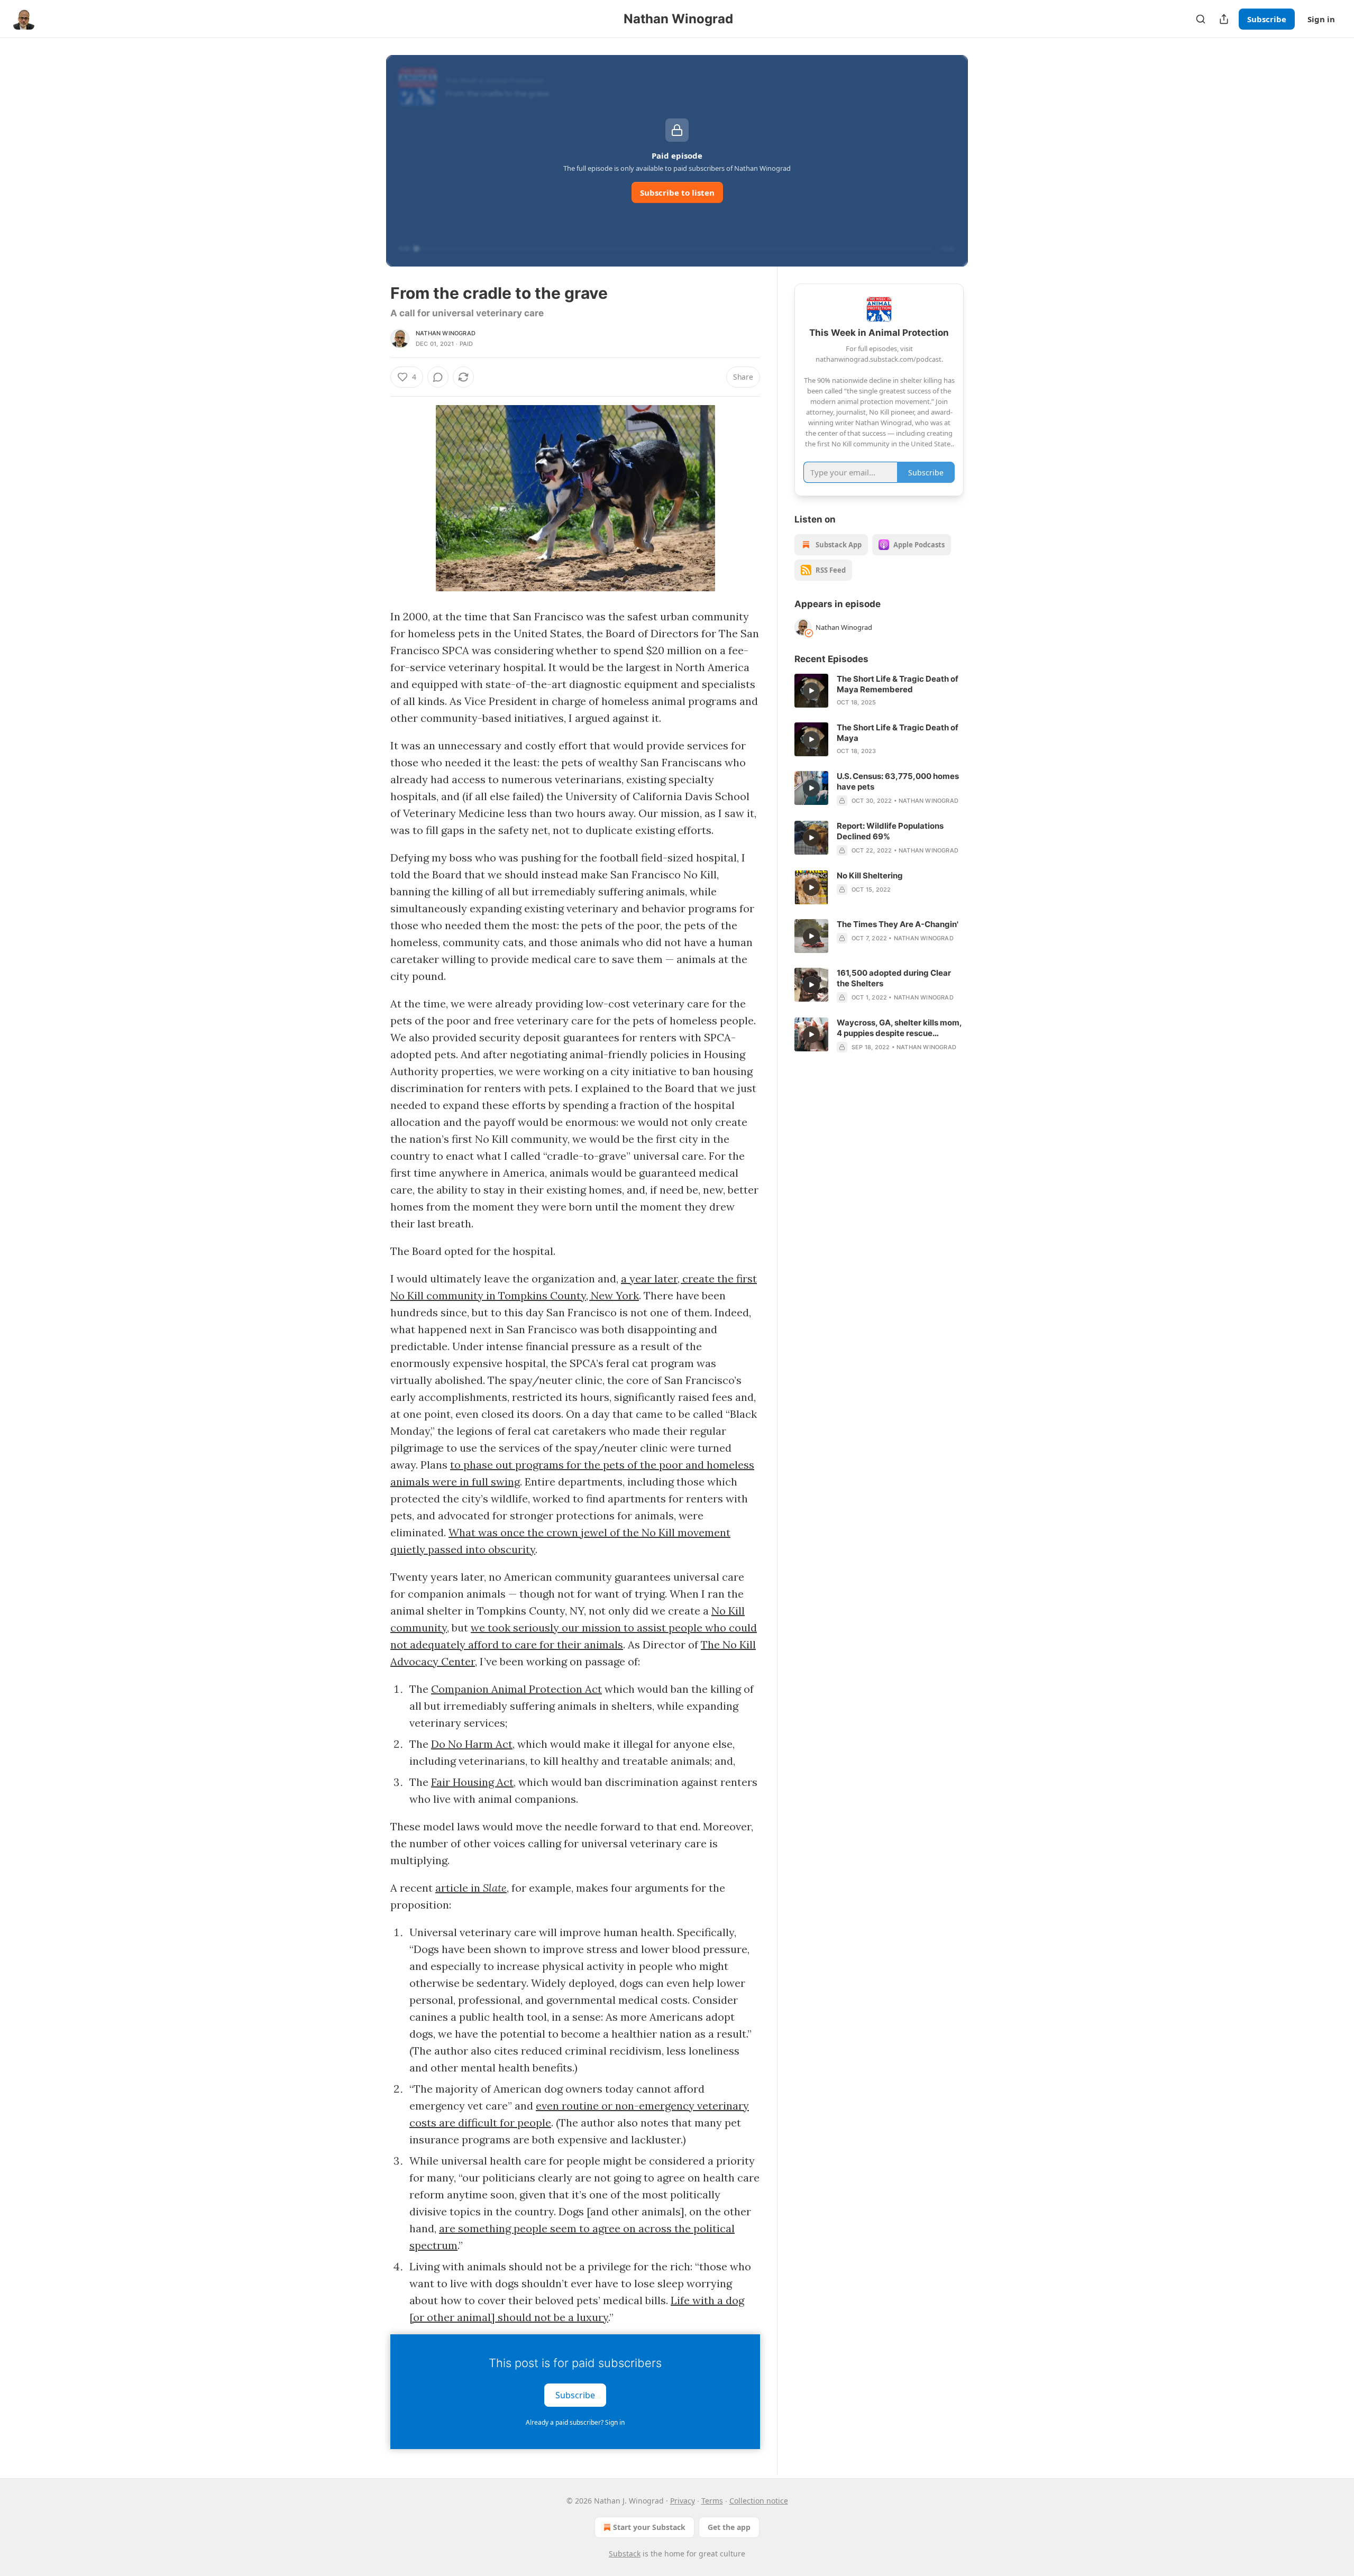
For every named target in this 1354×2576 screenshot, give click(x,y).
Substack (625, 2554)
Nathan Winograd (446, 333)
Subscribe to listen (677, 192)
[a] (811, 691)
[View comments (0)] (438, 377)
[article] (879, 691)
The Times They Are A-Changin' (898, 924)
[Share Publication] (1224, 19)
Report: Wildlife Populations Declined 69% (890, 831)
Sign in (1321, 19)
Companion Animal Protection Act (516, 1689)
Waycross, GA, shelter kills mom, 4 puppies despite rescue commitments (899, 1028)
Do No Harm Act (472, 1744)
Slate (495, 1888)
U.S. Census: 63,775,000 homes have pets (898, 781)
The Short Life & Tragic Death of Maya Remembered (898, 684)
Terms (712, 2501)
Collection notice (759, 2501)
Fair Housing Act (472, 1782)
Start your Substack (649, 2527)
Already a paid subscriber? (575, 2422)
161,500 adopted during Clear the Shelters (894, 978)
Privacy (683, 2501)
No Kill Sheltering (870, 876)
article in (459, 1888)
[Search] (1201, 19)
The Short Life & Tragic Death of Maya (898, 733)
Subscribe (1267, 19)
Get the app (729, 2527)
